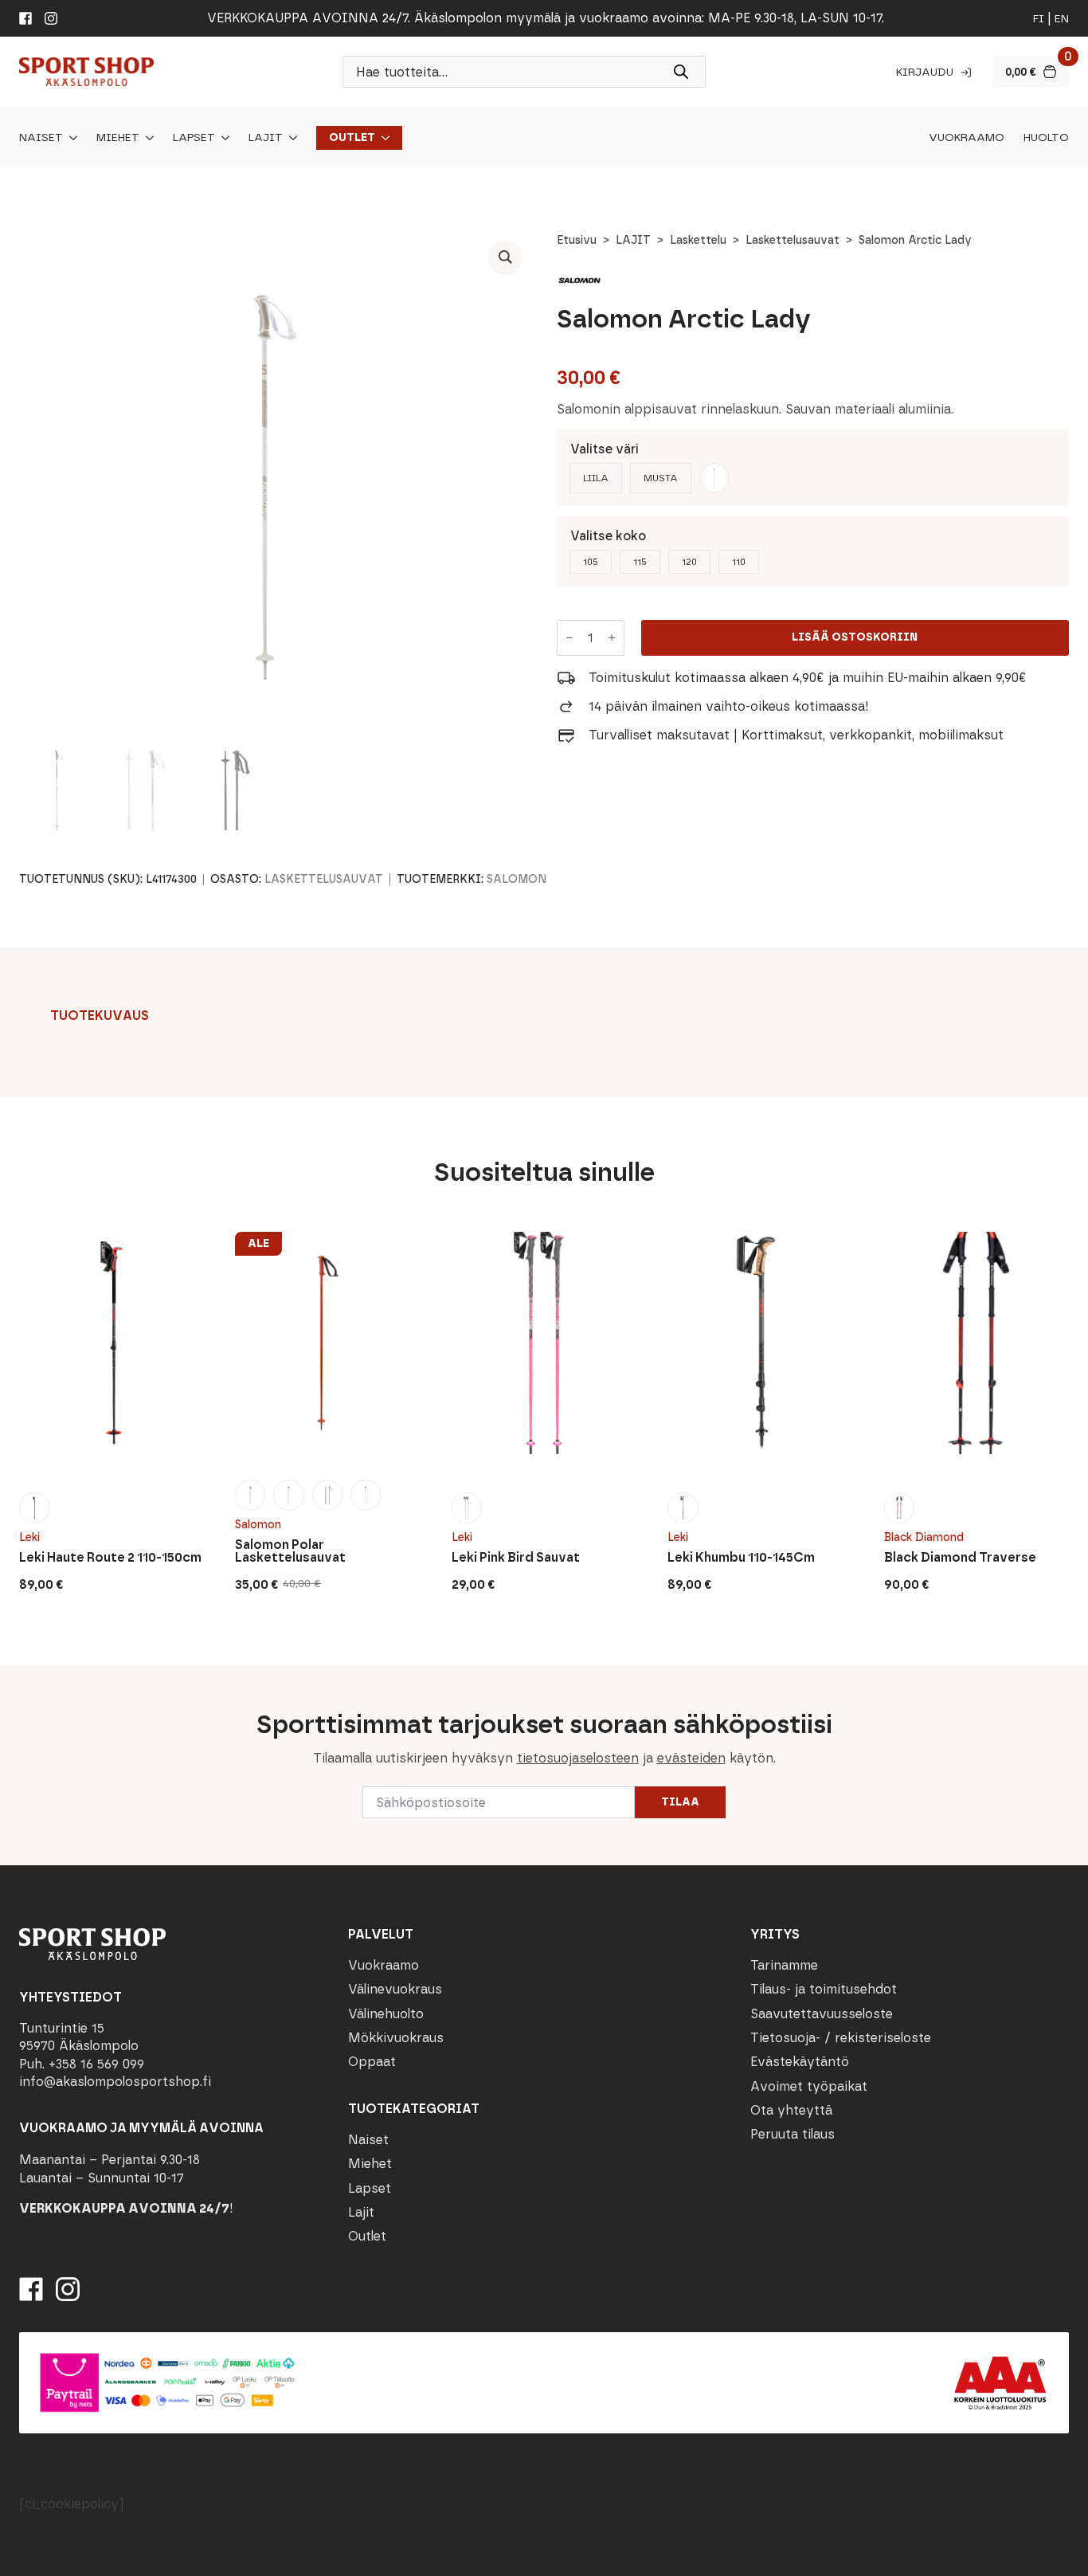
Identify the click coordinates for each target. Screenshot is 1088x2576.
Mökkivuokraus (396, 2038)
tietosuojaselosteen (578, 1758)
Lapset (194, 138)
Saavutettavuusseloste (822, 2014)
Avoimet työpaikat (809, 2086)
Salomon (517, 879)
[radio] (596, 478)
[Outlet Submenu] (382, 138)
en (1062, 19)
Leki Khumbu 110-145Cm (741, 1558)
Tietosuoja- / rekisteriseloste (841, 2038)
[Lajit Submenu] (290, 138)
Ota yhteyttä (791, 2110)
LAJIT (633, 240)
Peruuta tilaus (793, 2134)
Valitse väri (605, 449)
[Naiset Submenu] (70, 138)
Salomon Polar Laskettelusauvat (290, 1551)
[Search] (681, 72)
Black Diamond (924, 1537)
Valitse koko (608, 536)
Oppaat (372, 2062)
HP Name (17, 1678)
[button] (505, 257)
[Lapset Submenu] (222, 138)
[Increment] (612, 638)
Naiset (41, 138)
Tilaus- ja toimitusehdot (824, 1989)
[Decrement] (569, 638)
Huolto (1046, 138)
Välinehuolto (386, 2014)
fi (1039, 19)
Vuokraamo (967, 138)
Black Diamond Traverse (960, 1558)
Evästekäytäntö (800, 2062)
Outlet (352, 138)
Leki (29, 1537)
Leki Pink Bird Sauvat (516, 1558)
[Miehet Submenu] (147, 138)
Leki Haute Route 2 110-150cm (110, 1558)
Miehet (118, 138)
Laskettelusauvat (793, 240)
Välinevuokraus (395, 1989)
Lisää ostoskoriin (855, 637)
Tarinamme (784, 1965)
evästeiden (691, 1758)
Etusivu (577, 240)
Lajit (266, 138)
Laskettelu (698, 240)
